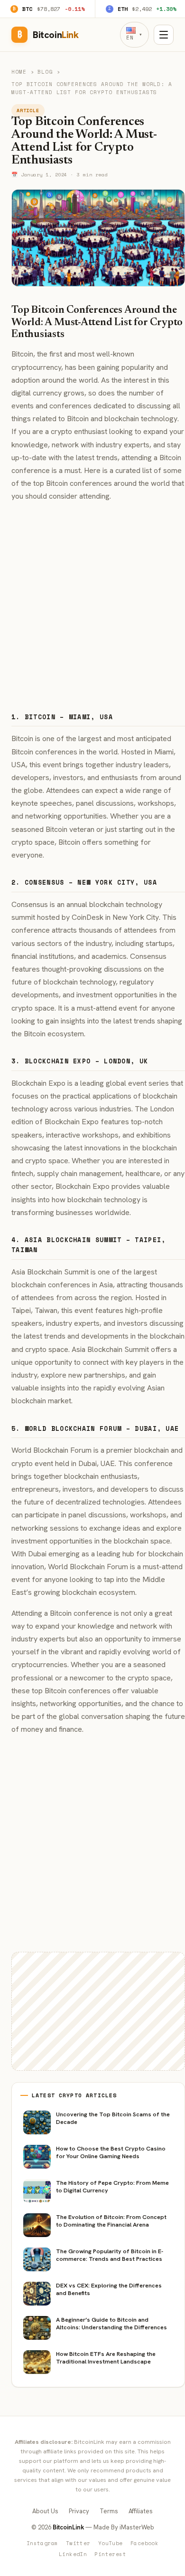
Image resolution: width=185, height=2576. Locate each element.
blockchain (122, 419)
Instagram (42, 2543)
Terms (109, 2511)
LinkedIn (73, 2554)
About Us (45, 2511)
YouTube (111, 2543)
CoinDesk (88, 917)
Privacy (79, 2511)
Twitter (78, 2543)
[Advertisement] (92, 603)
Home (19, 72)
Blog (45, 72)
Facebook (145, 2543)
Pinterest (110, 2554)
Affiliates (141, 2511)
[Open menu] (164, 35)
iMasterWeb (137, 2527)
